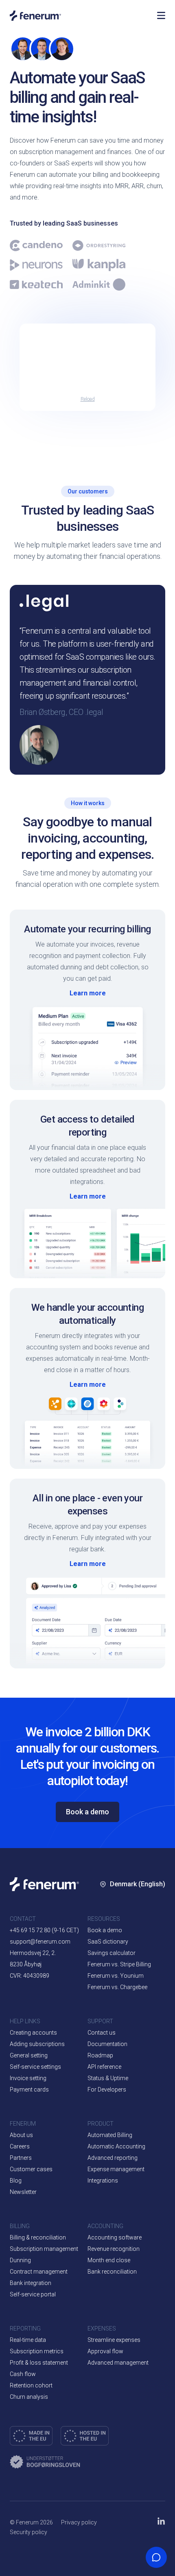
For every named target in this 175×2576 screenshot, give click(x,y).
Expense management (116, 2169)
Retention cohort (31, 2385)
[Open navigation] (161, 15)
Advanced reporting (113, 2158)
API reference (104, 2067)
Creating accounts (33, 2033)
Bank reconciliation (112, 2272)
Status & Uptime (108, 2078)
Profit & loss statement (39, 2363)
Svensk (125, 1974)
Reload (88, 399)
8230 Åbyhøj (26, 1964)
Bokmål (126, 1950)
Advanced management (118, 2363)
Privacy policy (79, 2522)
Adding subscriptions (37, 2044)
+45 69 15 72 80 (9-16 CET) (44, 1930)
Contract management (39, 2272)
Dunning (20, 2260)
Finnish (125, 1999)
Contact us (102, 2033)
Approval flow (105, 2351)
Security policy (28, 2532)
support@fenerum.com (40, 1942)
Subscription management (44, 2249)
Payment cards (29, 2089)
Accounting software (115, 2237)
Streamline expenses (114, 2340)
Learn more (88, 993)
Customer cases (31, 2169)
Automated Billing (110, 2135)
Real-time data (28, 2340)
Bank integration (31, 2283)
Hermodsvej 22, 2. (33, 1953)
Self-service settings (35, 2067)
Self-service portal (33, 2294)
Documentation (107, 2044)
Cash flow (23, 2374)
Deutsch (126, 2023)
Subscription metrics (37, 2351)
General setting (29, 2055)
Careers (20, 2146)
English (144, 1926)
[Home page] (79, 16)
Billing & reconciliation (38, 2237)
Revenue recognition (114, 2249)
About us (21, 2135)
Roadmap (100, 2055)
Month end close (109, 2260)
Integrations (103, 2181)
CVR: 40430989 (30, 1976)
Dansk (124, 1926)
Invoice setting (28, 2078)
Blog (16, 2181)
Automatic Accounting (116, 2146)
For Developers (107, 2089)
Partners (21, 2158)
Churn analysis (29, 2397)
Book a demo (87, 1812)
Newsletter (23, 2192)
